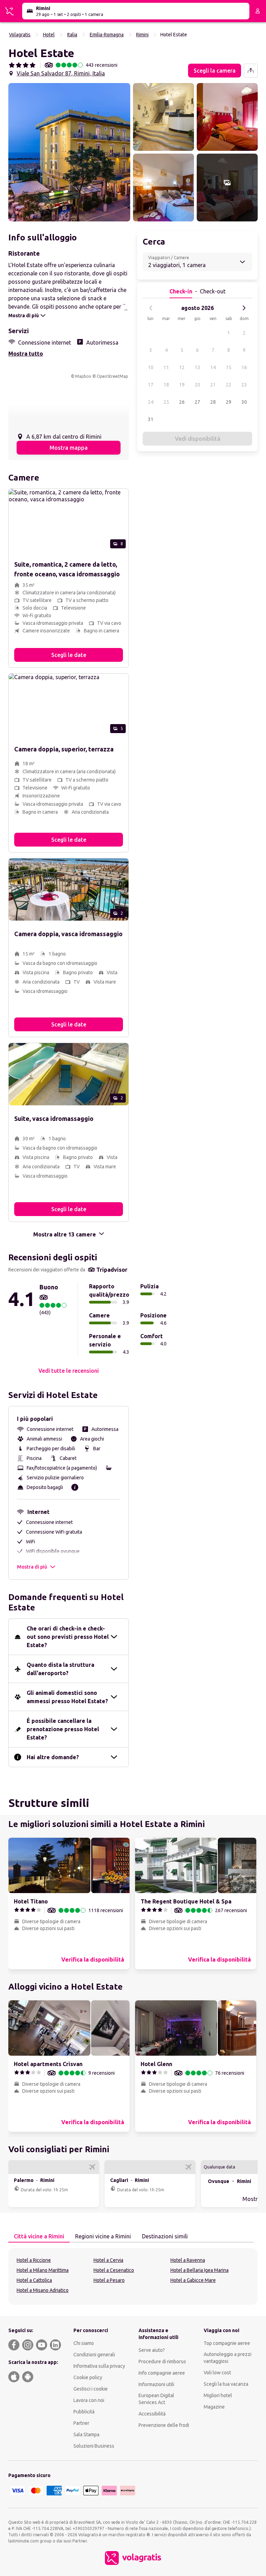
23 (244, 385)
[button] (69, 152)
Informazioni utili (156, 2384)
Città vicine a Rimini (39, 2236)
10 (151, 367)
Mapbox (83, 376)
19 (182, 385)
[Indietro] (151, 308)
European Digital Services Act (156, 2399)
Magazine (214, 2407)
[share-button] (251, 71)
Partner (81, 2423)
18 (166, 385)
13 (197, 367)
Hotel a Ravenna (188, 2260)
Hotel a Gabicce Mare (193, 2280)
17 (151, 385)
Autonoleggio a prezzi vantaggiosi (228, 2358)
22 (229, 385)
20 (197, 385)
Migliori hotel (218, 2395)
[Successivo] (244, 308)
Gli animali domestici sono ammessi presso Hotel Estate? (67, 1697)
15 (229, 367)
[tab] (39, 2237)
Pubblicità (84, 2412)
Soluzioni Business (94, 2446)
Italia (72, 35)
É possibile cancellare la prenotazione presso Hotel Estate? (63, 1729)
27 (197, 402)
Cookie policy (88, 2377)
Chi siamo (84, 2343)
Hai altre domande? (53, 1757)
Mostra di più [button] (32, 1567)
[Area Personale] (258, 11)
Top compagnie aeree (227, 2343)
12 (182, 367)
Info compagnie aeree (162, 2373)
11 (166, 367)
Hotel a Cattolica (34, 2280)
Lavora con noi (89, 2400)
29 (229, 402)
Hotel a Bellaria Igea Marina (199, 2270)
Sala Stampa (86, 2435)
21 (213, 385)
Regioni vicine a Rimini (103, 2236)
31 (151, 419)
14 (213, 367)
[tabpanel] (133, 2276)
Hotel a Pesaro (109, 2280)
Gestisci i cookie (91, 2389)
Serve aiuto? (152, 2350)
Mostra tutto (26, 354)
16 (244, 367)
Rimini (142, 35)
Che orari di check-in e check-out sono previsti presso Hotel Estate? (68, 1637)
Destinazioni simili (165, 2236)
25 (166, 402)
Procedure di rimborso (162, 2362)
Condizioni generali (94, 2355)
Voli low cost (217, 2373)
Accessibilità (152, 2414)
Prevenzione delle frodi (164, 2425)
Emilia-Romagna (107, 35)
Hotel (49, 35)
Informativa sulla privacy (99, 2366)
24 (151, 402)
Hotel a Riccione (34, 2260)
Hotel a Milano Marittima (43, 2270)
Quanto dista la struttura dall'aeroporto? (60, 1669)
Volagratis (20, 35)
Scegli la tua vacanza (226, 2384)
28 (213, 402)
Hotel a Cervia (108, 2260)
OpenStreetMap (112, 376)
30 (244, 402)
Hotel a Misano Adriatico (43, 2290)
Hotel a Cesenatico (114, 2270)
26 (182, 402)
